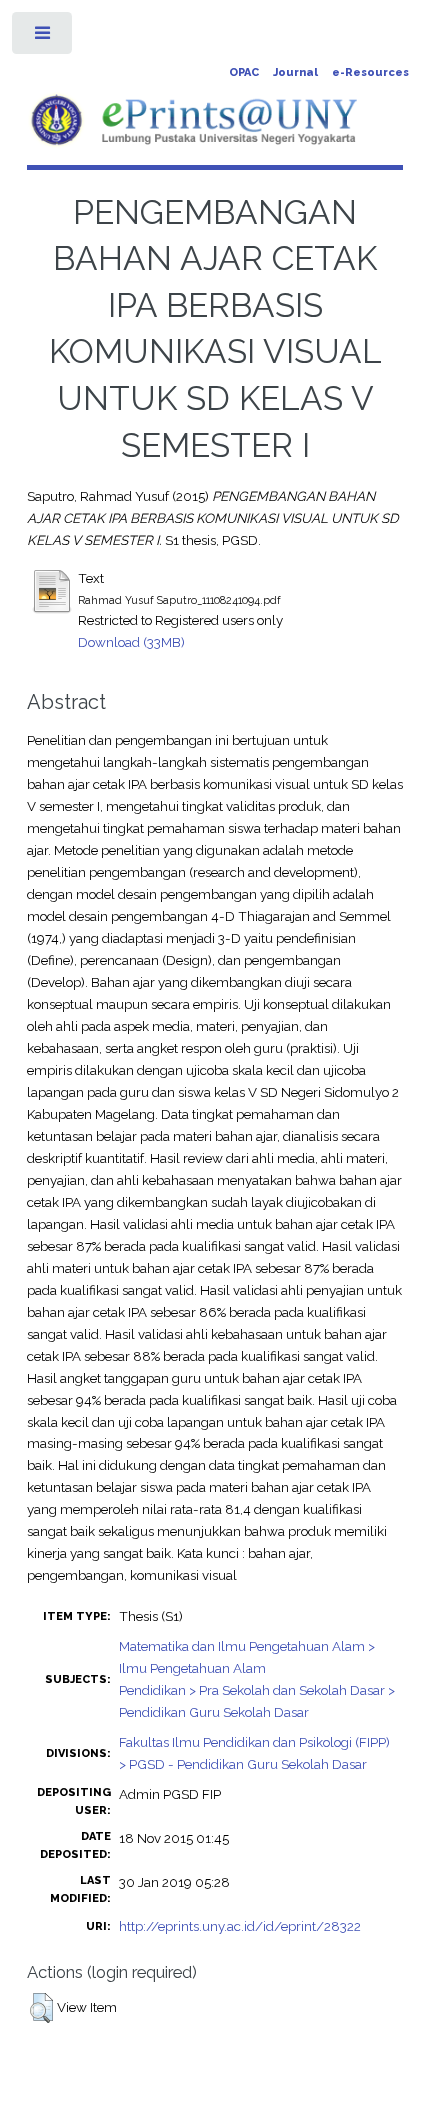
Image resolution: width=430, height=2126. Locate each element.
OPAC (244, 72)
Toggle (43, 37)
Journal (295, 72)
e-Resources (370, 72)
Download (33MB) (131, 642)
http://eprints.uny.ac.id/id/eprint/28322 (240, 1926)
